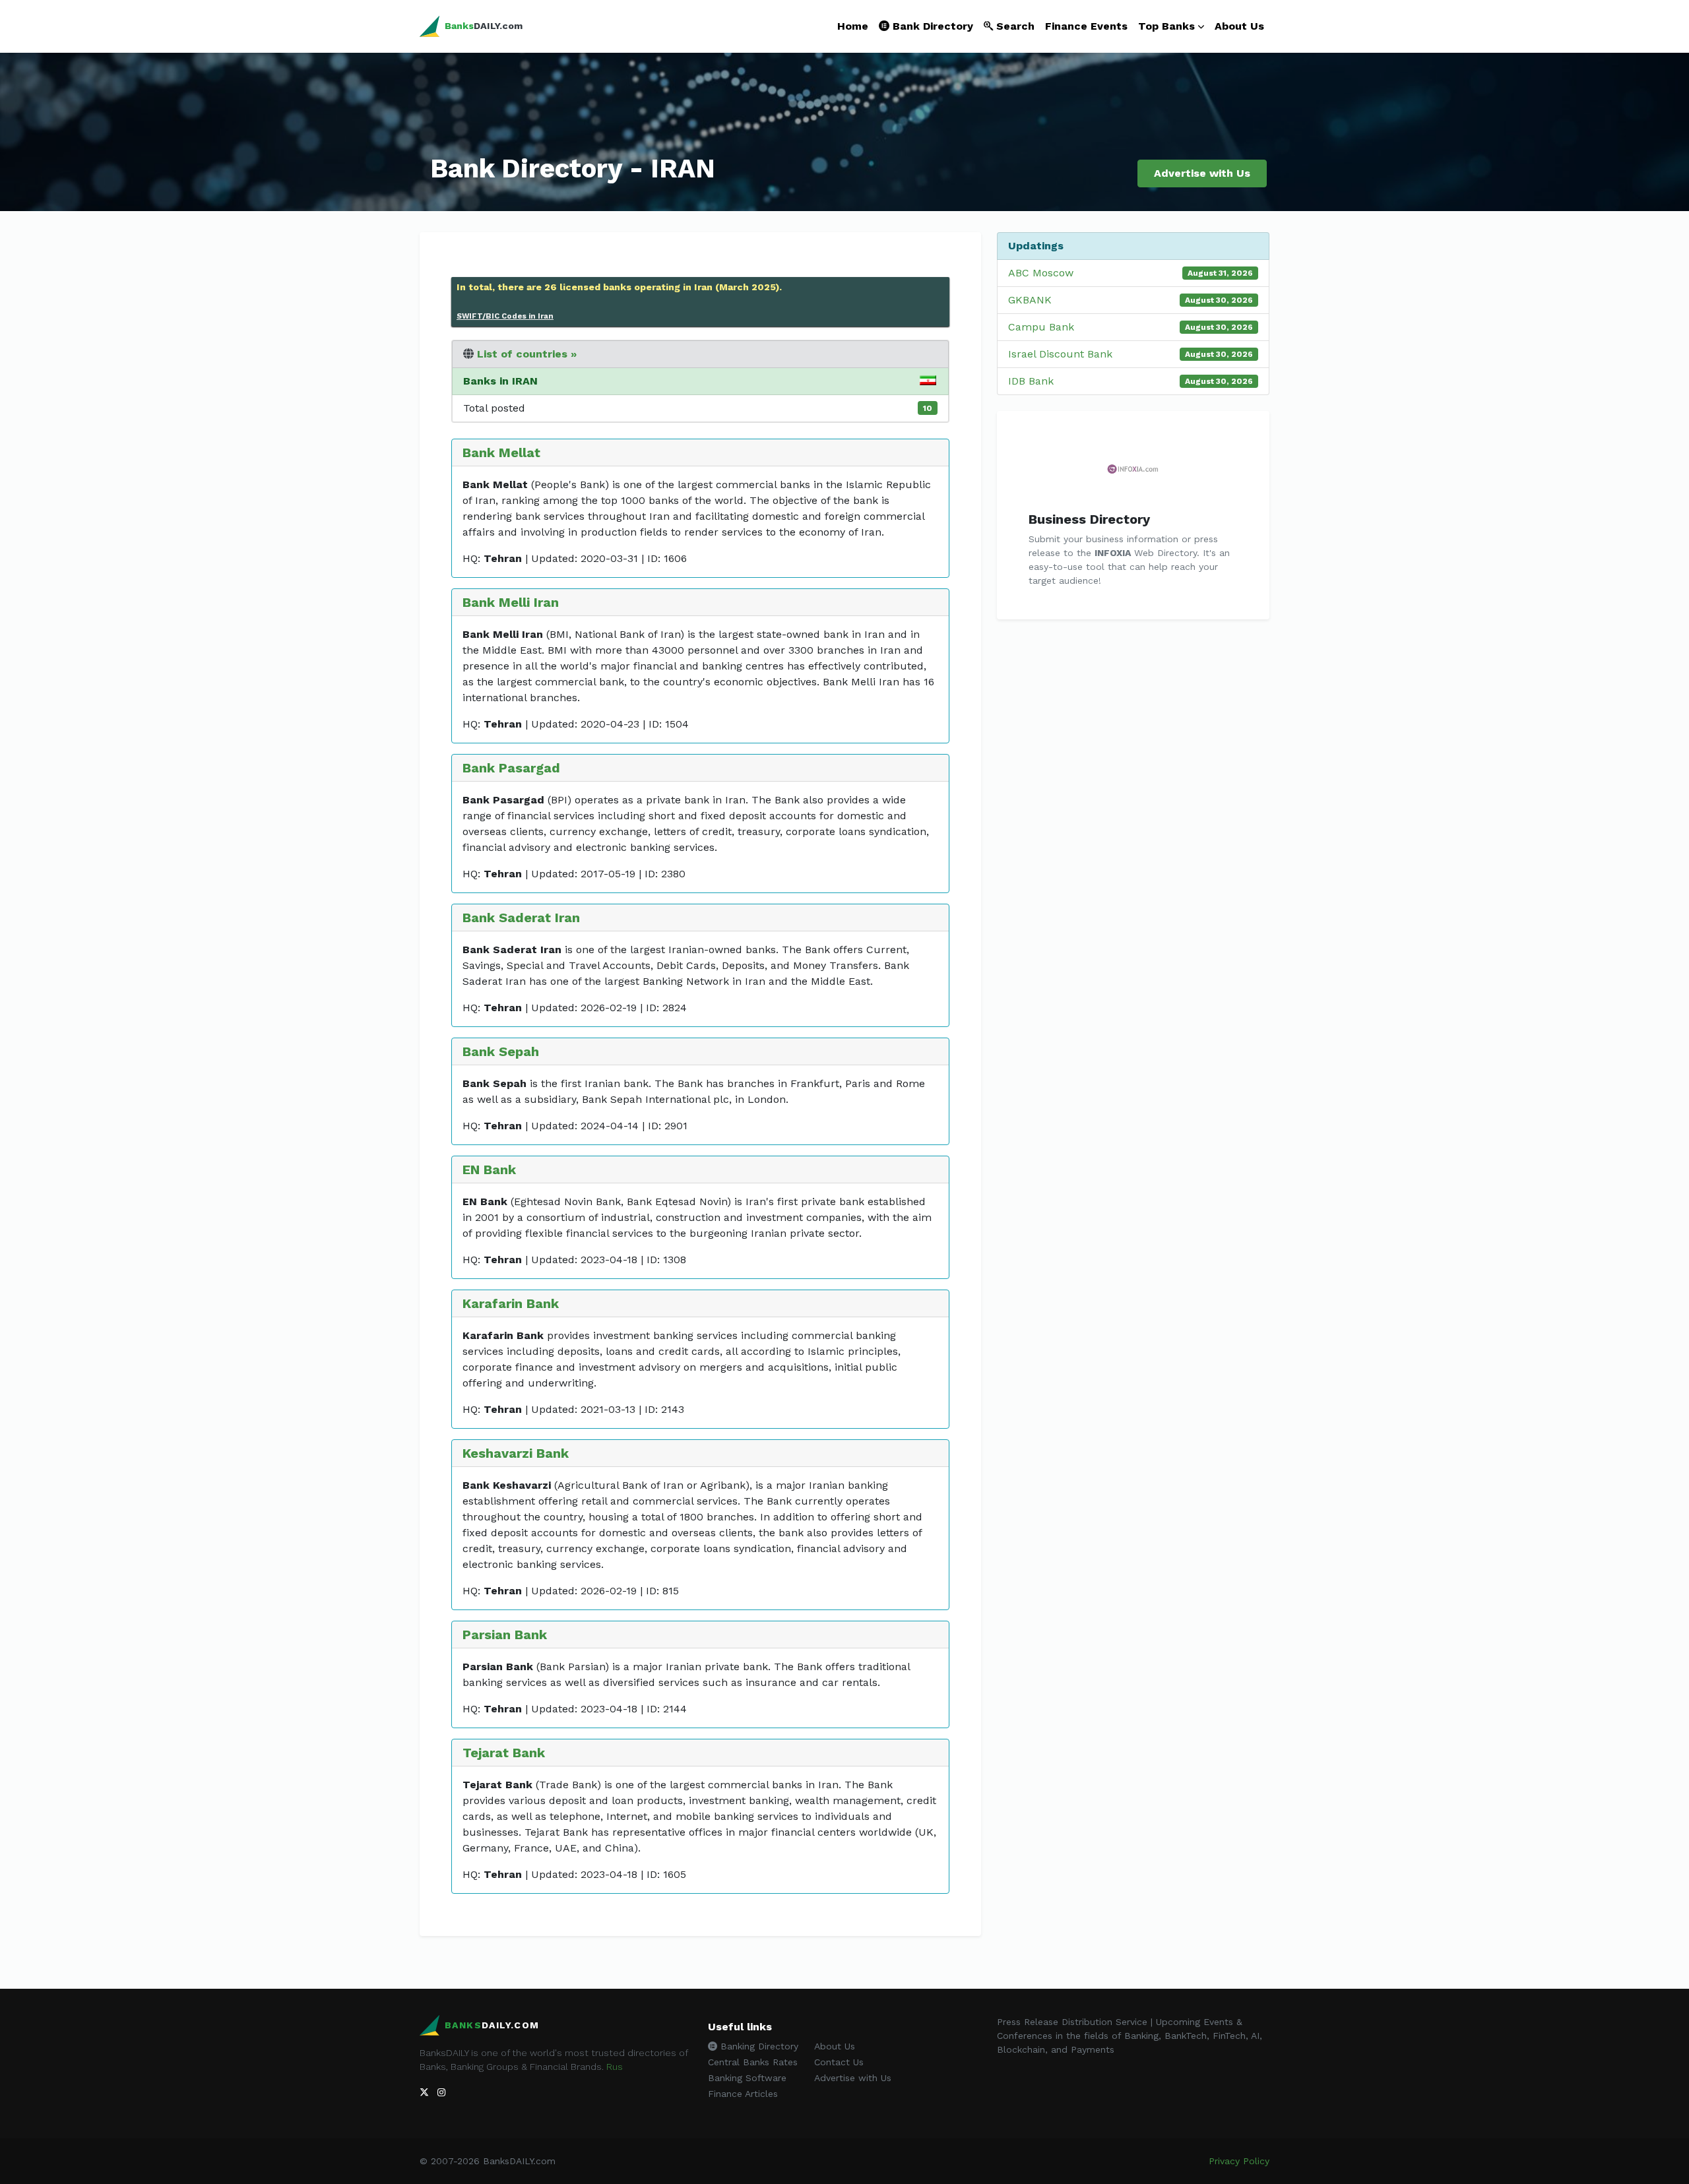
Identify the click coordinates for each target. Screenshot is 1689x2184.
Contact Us (839, 2062)
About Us (1239, 26)
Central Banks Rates (753, 2062)
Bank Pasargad (511, 768)
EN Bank (489, 1170)
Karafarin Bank (511, 1303)
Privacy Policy (1239, 2161)
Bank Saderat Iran (521, 918)
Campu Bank (1041, 327)
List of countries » (527, 354)
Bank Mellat (501, 452)
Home (853, 26)
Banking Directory (758, 2046)
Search (1014, 26)
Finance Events (1086, 26)
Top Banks (1166, 26)
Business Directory (1089, 519)
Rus (615, 2067)
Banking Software (747, 2078)
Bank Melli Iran (511, 602)
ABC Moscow (1041, 273)
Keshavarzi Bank (516, 1453)
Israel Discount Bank (1060, 354)
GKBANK (1030, 300)
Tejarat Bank (504, 1753)
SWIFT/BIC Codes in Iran (505, 316)
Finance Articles (743, 2094)
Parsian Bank (505, 1635)
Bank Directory (931, 26)
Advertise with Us (1202, 173)
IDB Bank (1031, 381)
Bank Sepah (501, 1051)
